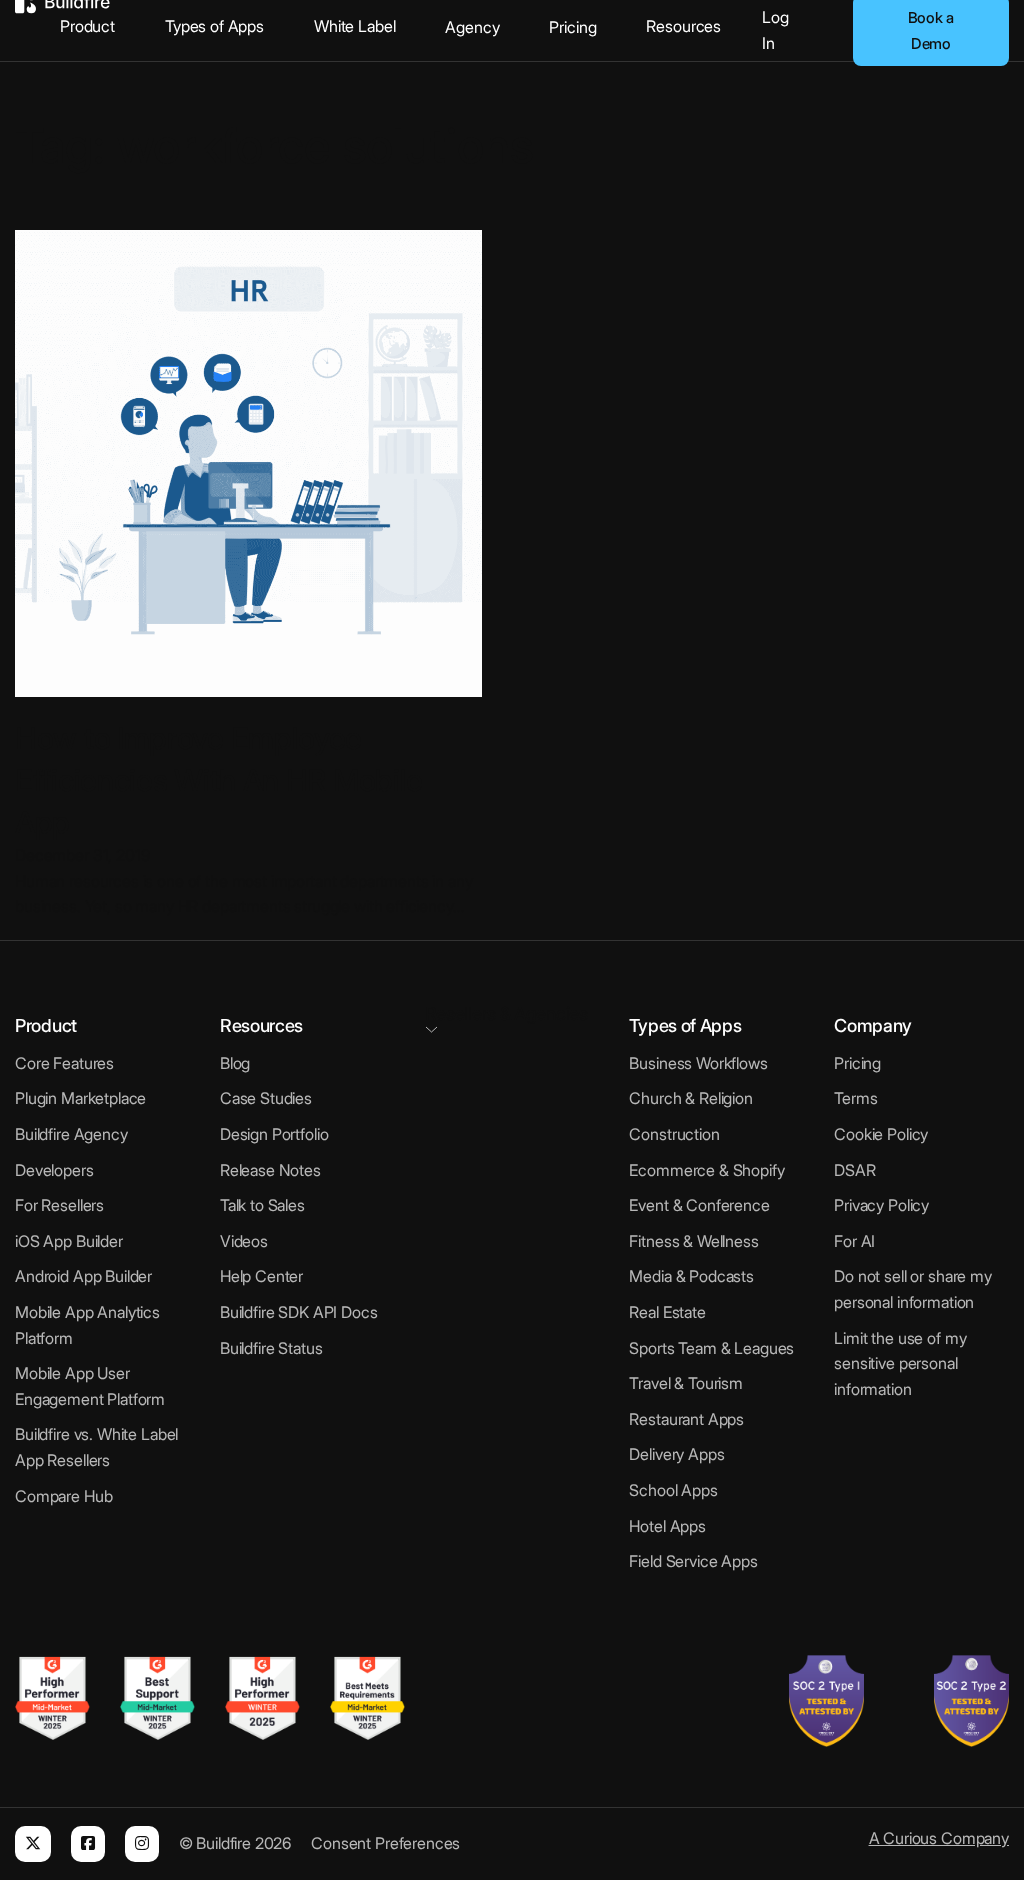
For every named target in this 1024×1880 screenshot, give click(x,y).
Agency (472, 27)
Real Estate (667, 1312)
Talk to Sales (262, 1205)
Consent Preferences (385, 1843)
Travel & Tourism (686, 1383)
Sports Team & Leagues (711, 1348)
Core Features (64, 1063)
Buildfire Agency (71, 1134)
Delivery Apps (676, 1454)
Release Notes (270, 1170)
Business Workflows (698, 1063)
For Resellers (59, 1205)
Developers (54, 1170)
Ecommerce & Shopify (706, 1170)
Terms (855, 1098)
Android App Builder (83, 1276)
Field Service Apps (693, 1561)
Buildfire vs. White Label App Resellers (96, 1447)
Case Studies (266, 1098)
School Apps (673, 1490)
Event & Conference (699, 1205)
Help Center (261, 1276)
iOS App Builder (69, 1241)
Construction (674, 1134)
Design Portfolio (274, 1134)
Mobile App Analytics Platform (87, 1325)
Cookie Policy (881, 1134)
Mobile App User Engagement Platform (90, 1386)
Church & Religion (690, 1098)
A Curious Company (939, 1838)
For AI (854, 1241)
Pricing (572, 27)
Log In (775, 30)
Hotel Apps (667, 1526)
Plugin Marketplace (80, 1098)
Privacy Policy (881, 1205)
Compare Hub (63, 1496)
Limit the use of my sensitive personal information (900, 1363)
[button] (512, 1017)
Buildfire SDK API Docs (299, 1312)
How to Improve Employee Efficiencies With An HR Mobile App (219, 780)
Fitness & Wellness (693, 1241)
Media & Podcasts (691, 1276)
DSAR (854, 1170)
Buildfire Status (271, 1348)
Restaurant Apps (686, 1419)
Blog (235, 1063)
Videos (244, 1241)
